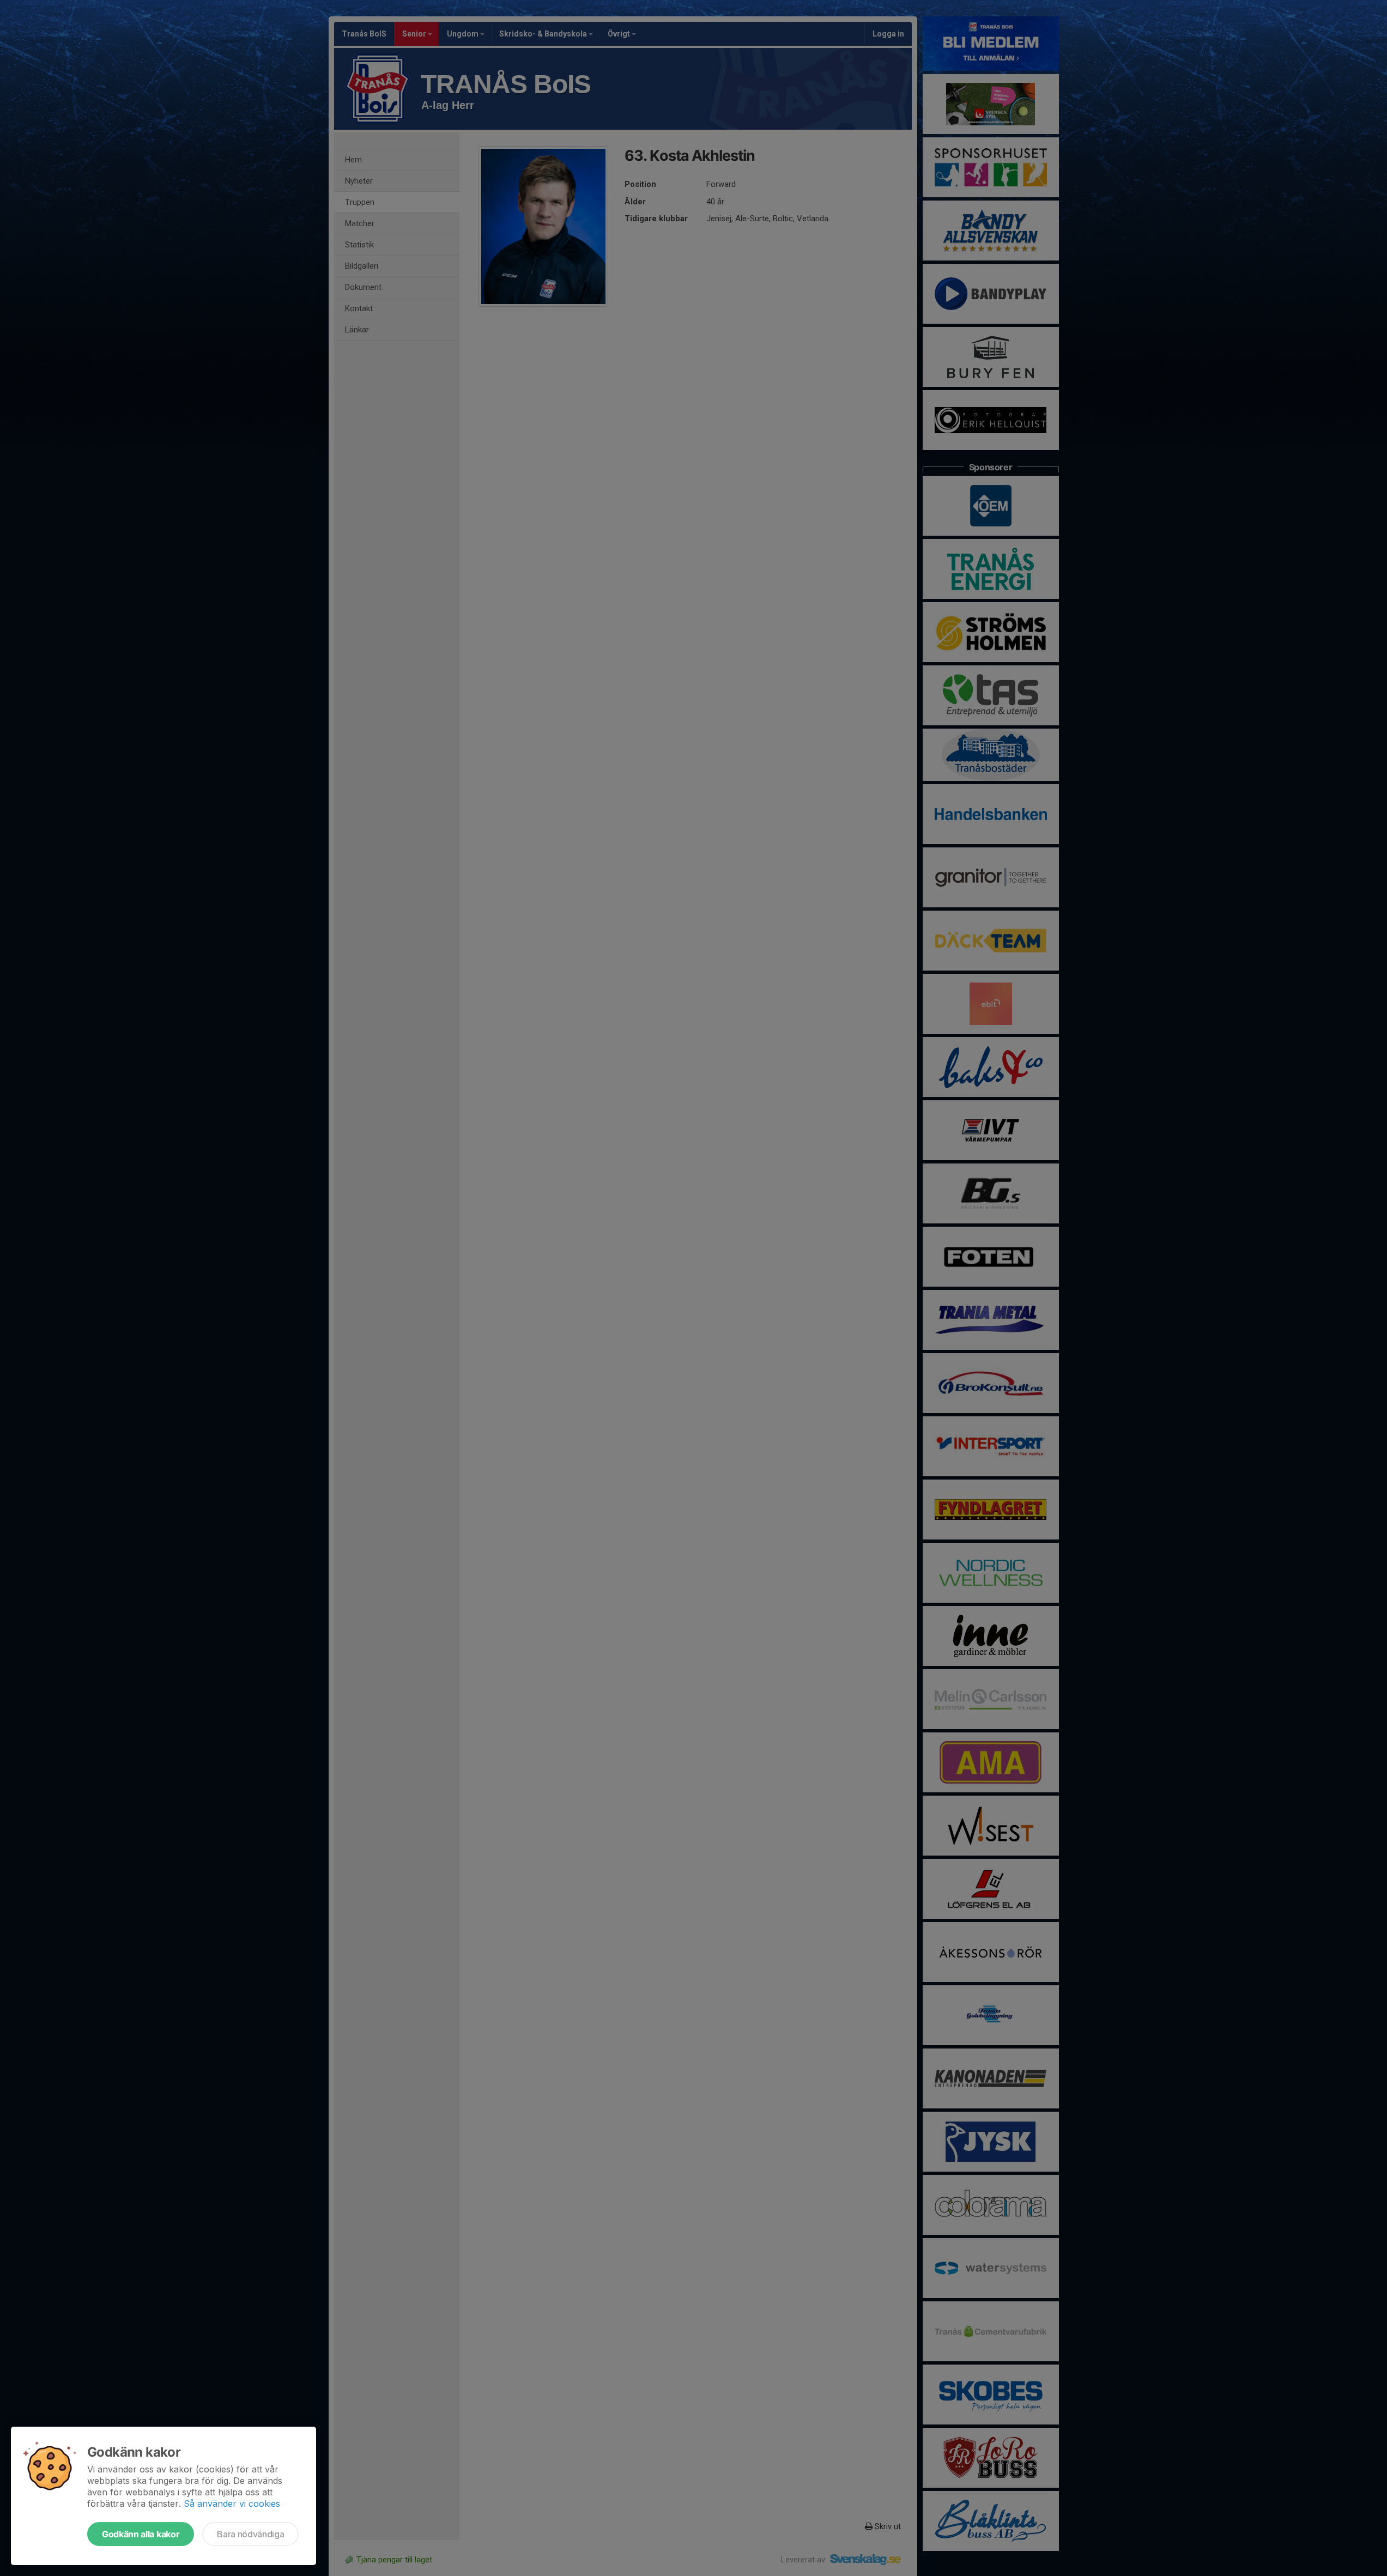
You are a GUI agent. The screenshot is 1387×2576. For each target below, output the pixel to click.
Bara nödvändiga (250, 2534)
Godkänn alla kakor (141, 2534)
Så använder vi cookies (232, 2504)
